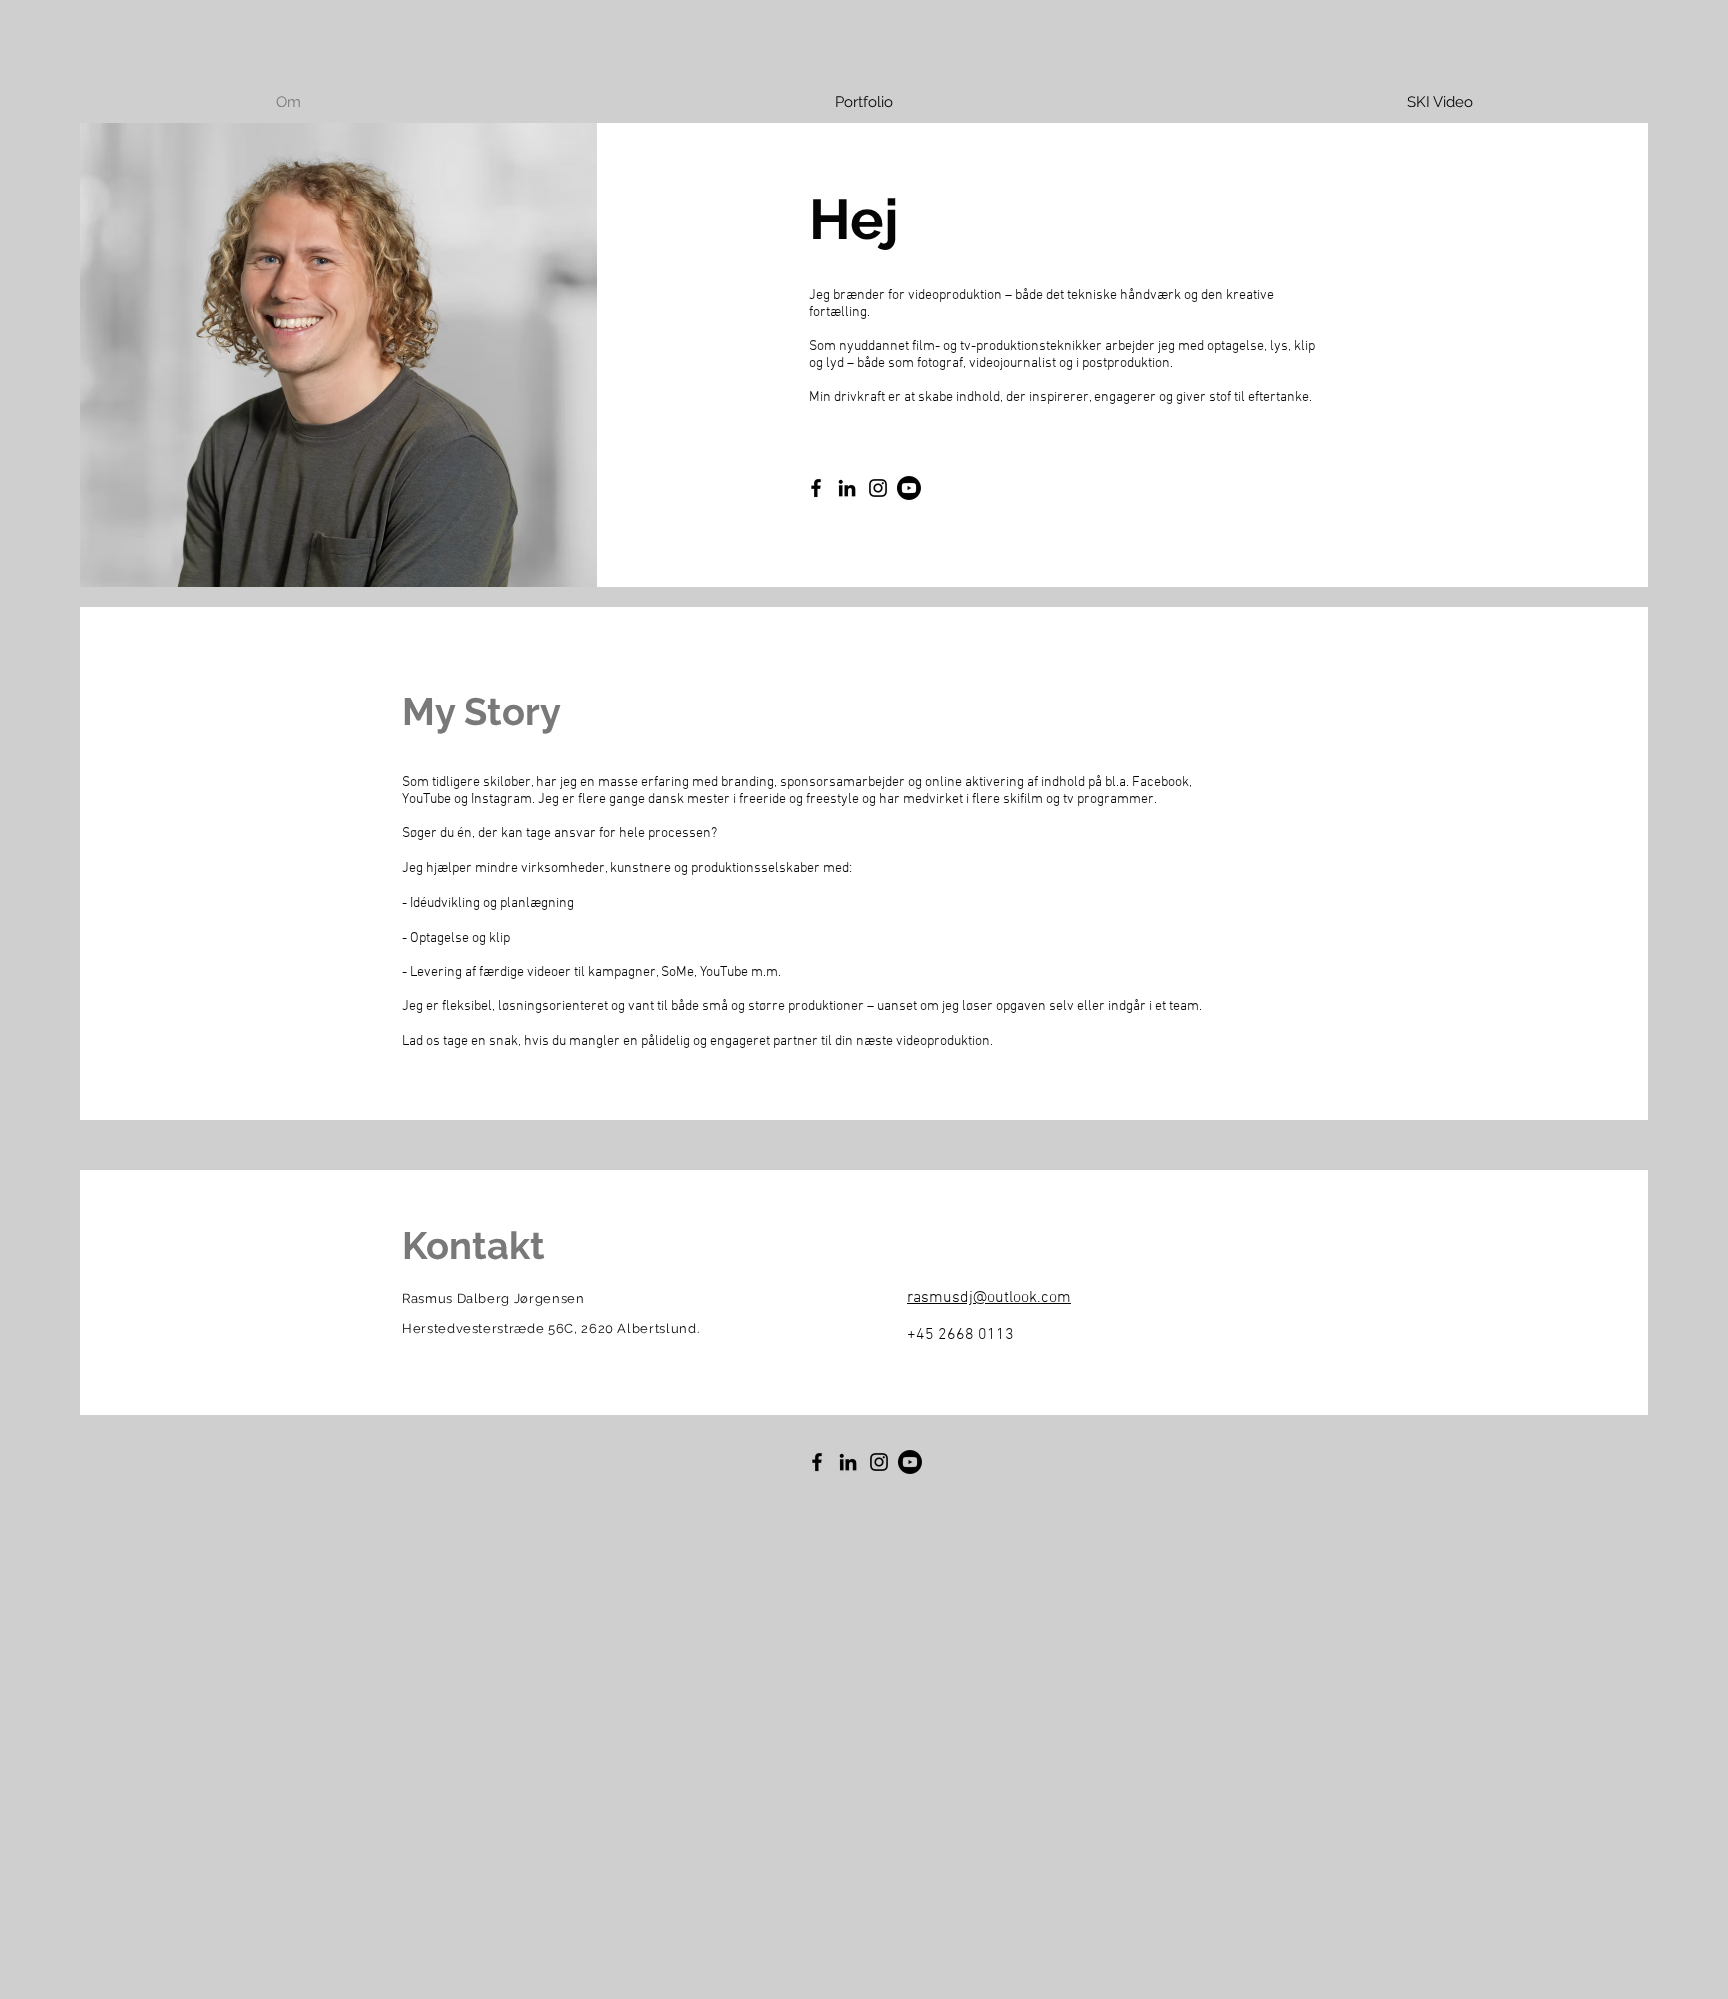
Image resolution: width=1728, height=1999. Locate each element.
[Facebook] (816, 488)
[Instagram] (878, 488)
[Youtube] (909, 488)
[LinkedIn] (847, 488)
